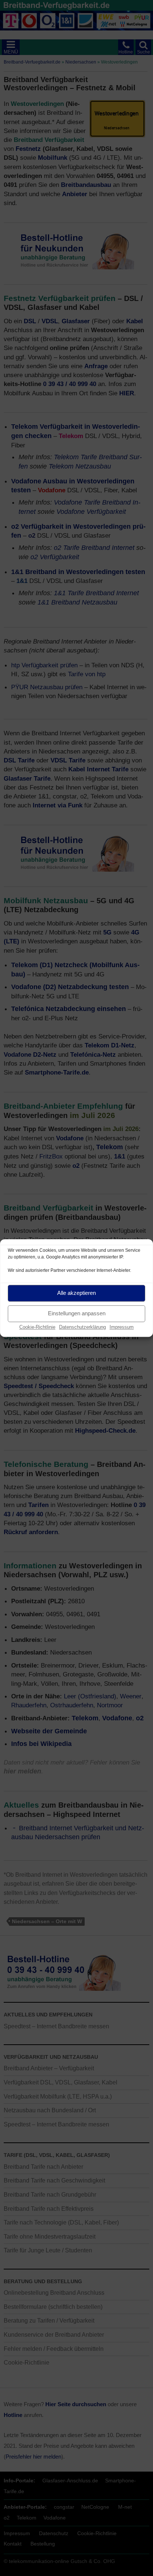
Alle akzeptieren (76, 1293)
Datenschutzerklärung (82, 1327)
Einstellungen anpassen (77, 1313)
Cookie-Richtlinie (37, 1327)
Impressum (122, 1327)
